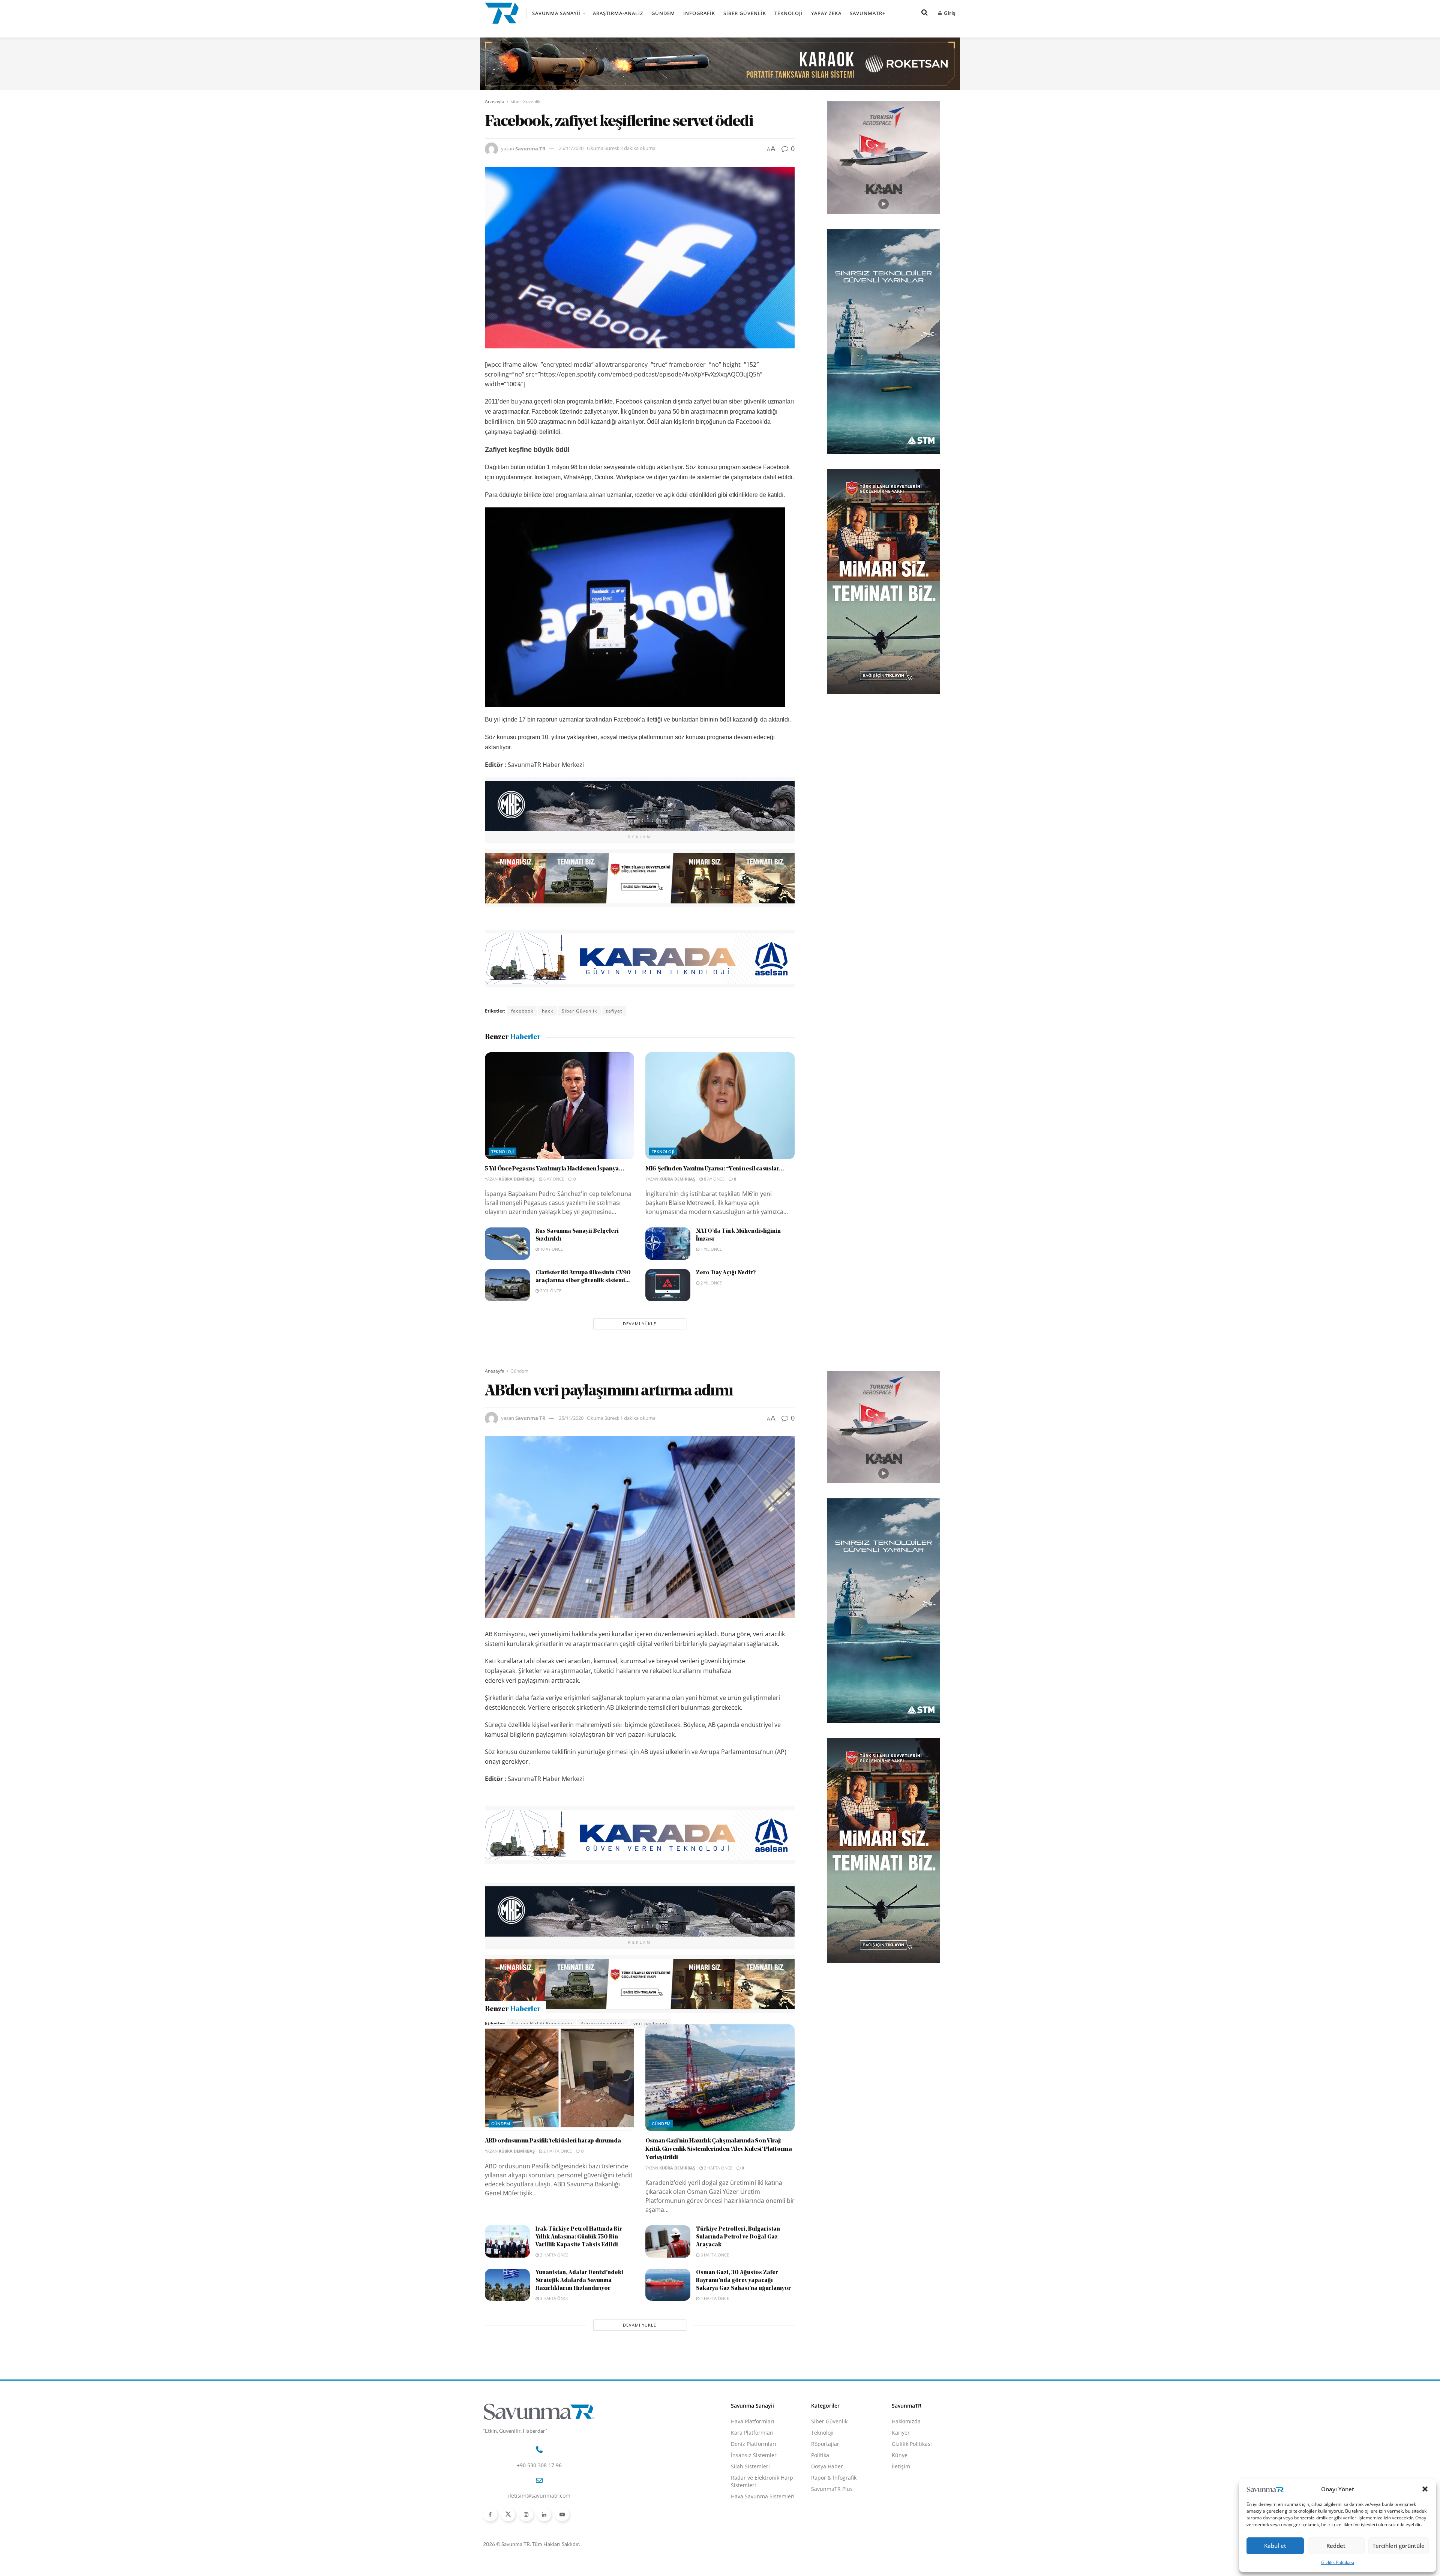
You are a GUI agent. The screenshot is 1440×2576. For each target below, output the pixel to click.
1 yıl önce (711, 1249)
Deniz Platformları (754, 2484)
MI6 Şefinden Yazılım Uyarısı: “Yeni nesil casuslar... (715, 1169)
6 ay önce (553, 1179)
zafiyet (614, 1011)
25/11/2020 (571, 148)
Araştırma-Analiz (618, 13)
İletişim (901, 2507)
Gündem (663, 13)
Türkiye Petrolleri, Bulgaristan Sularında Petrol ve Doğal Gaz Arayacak (738, 2278)
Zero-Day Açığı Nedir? (726, 1273)
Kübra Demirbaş (517, 1179)
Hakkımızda (906, 2462)
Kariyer (901, 2473)
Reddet (1336, 2546)
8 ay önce (714, 1179)
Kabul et (1275, 2546)
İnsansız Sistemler (754, 2496)
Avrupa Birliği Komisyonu (542, 2023)
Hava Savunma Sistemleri (763, 2537)
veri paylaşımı (650, 2023)
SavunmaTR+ (868, 13)
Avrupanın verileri (603, 2023)
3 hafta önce (554, 2295)
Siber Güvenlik (745, 13)
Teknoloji (789, 13)
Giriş (949, 13)
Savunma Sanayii (556, 13)
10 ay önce (551, 1249)
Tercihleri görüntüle (1399, 2546)
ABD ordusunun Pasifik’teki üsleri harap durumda (553, 2181)
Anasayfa (495, 101)
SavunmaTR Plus (832, 2529)
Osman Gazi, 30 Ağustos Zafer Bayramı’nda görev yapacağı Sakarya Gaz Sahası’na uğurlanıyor (743, 2321)
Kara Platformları (752, 2473)
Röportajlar (825, 2484)
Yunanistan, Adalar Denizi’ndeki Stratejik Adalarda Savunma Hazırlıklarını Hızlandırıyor (579, 2321)
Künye (900, 2496)
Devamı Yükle (640, 1324)
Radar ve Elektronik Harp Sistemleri (762, 2522)
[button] (1425, 2489)
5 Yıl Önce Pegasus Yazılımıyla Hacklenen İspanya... (555, 1169)
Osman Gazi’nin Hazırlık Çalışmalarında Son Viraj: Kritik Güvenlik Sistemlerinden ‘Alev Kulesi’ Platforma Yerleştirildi (719, 2190)
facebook (522, 1011)
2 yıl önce (550, 1291)
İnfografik (699, 13)
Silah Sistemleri (750, 2507)
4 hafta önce (714, 2339)
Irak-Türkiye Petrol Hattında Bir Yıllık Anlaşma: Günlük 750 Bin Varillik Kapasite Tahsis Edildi (579, 2278)
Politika (820, 2496)
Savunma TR (530, 148)
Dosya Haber (827, 2507)
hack (547, 1011)
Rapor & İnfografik (834, 2518)
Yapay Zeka (826, 13)
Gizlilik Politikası (1338, 2562)
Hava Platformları (753, 2462)
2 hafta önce (557, 2191)
